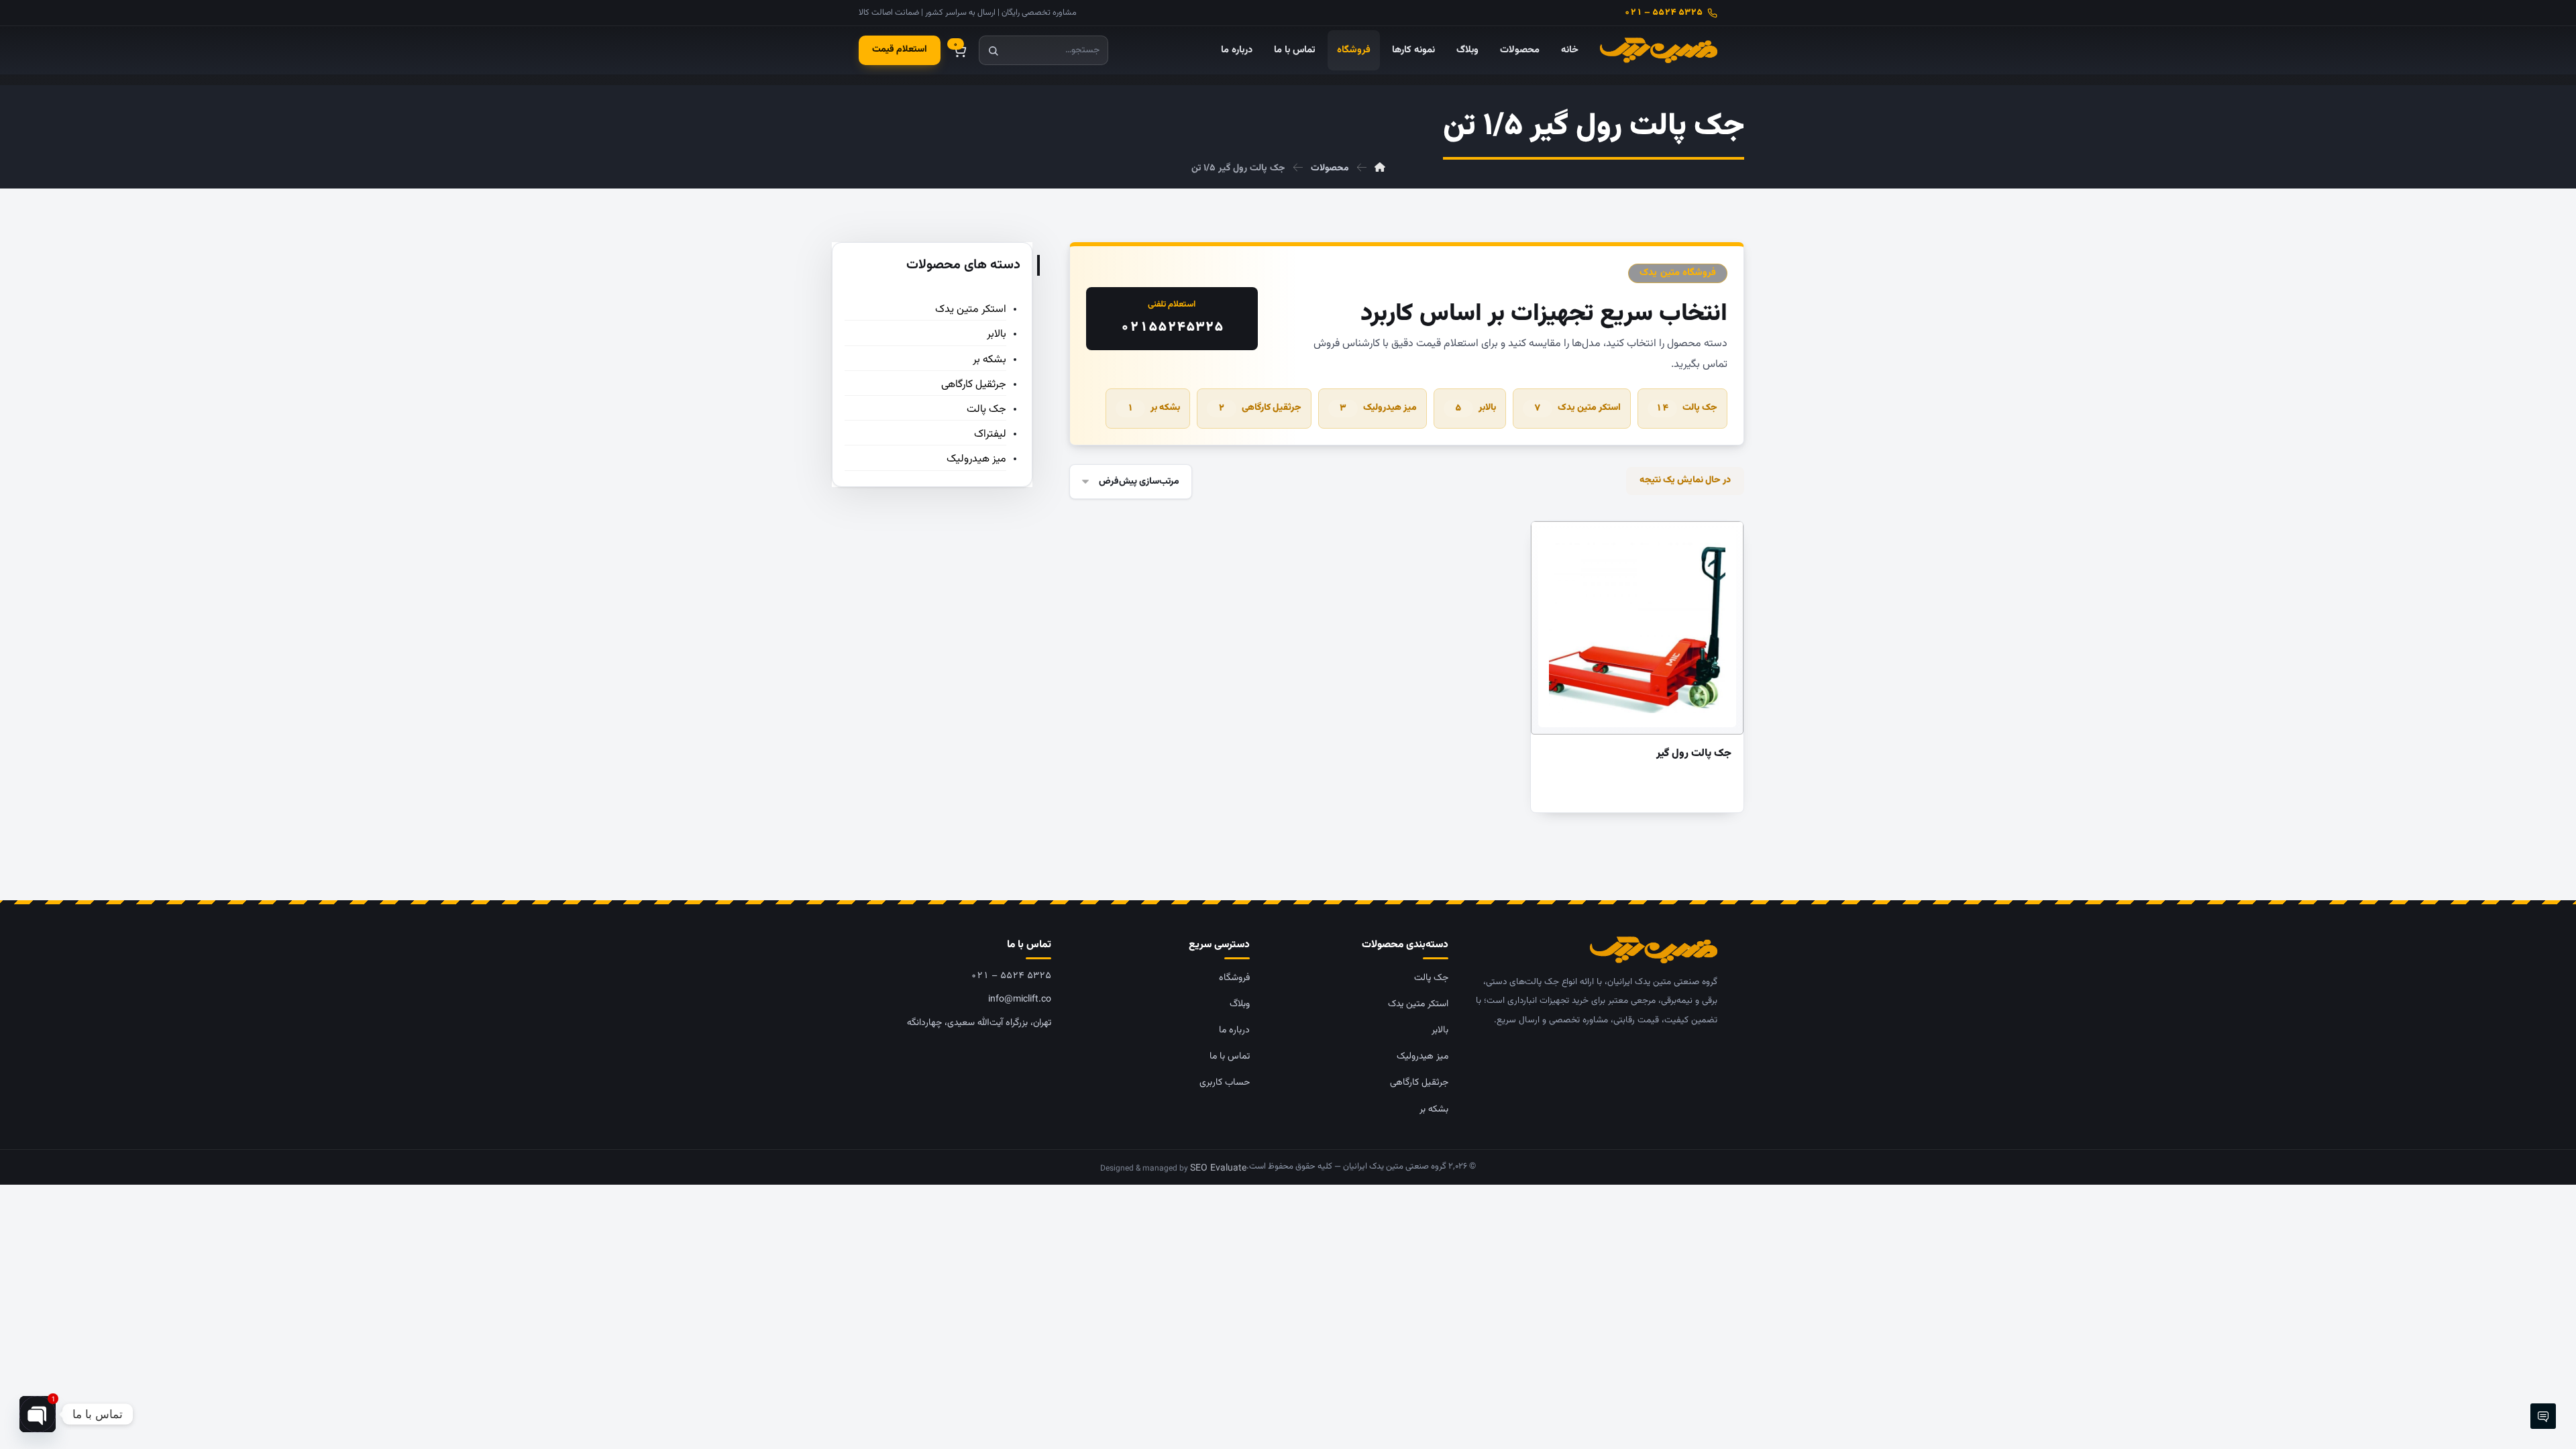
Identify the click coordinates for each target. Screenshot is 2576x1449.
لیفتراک (990, 434)
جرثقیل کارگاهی (1260, 408)
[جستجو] (993, 50)
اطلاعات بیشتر (1656, 538)
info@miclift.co (1020, 1000)
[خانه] (1380, 168)
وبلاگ (1467, 50)
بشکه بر (1153, 408)
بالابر (1475, 408)
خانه (1570, 50)
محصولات (1520, 50)
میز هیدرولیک (1378, 408)
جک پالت (1686, 408)
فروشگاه (1354, 50)
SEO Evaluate (1218, 1169)
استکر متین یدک (1577, 408)
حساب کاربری (1225, 1083)
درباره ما (1237, 50)
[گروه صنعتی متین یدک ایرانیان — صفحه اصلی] (1659, 50)
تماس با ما (1295, 50)
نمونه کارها (1413, 50)
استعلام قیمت (900, 50)
